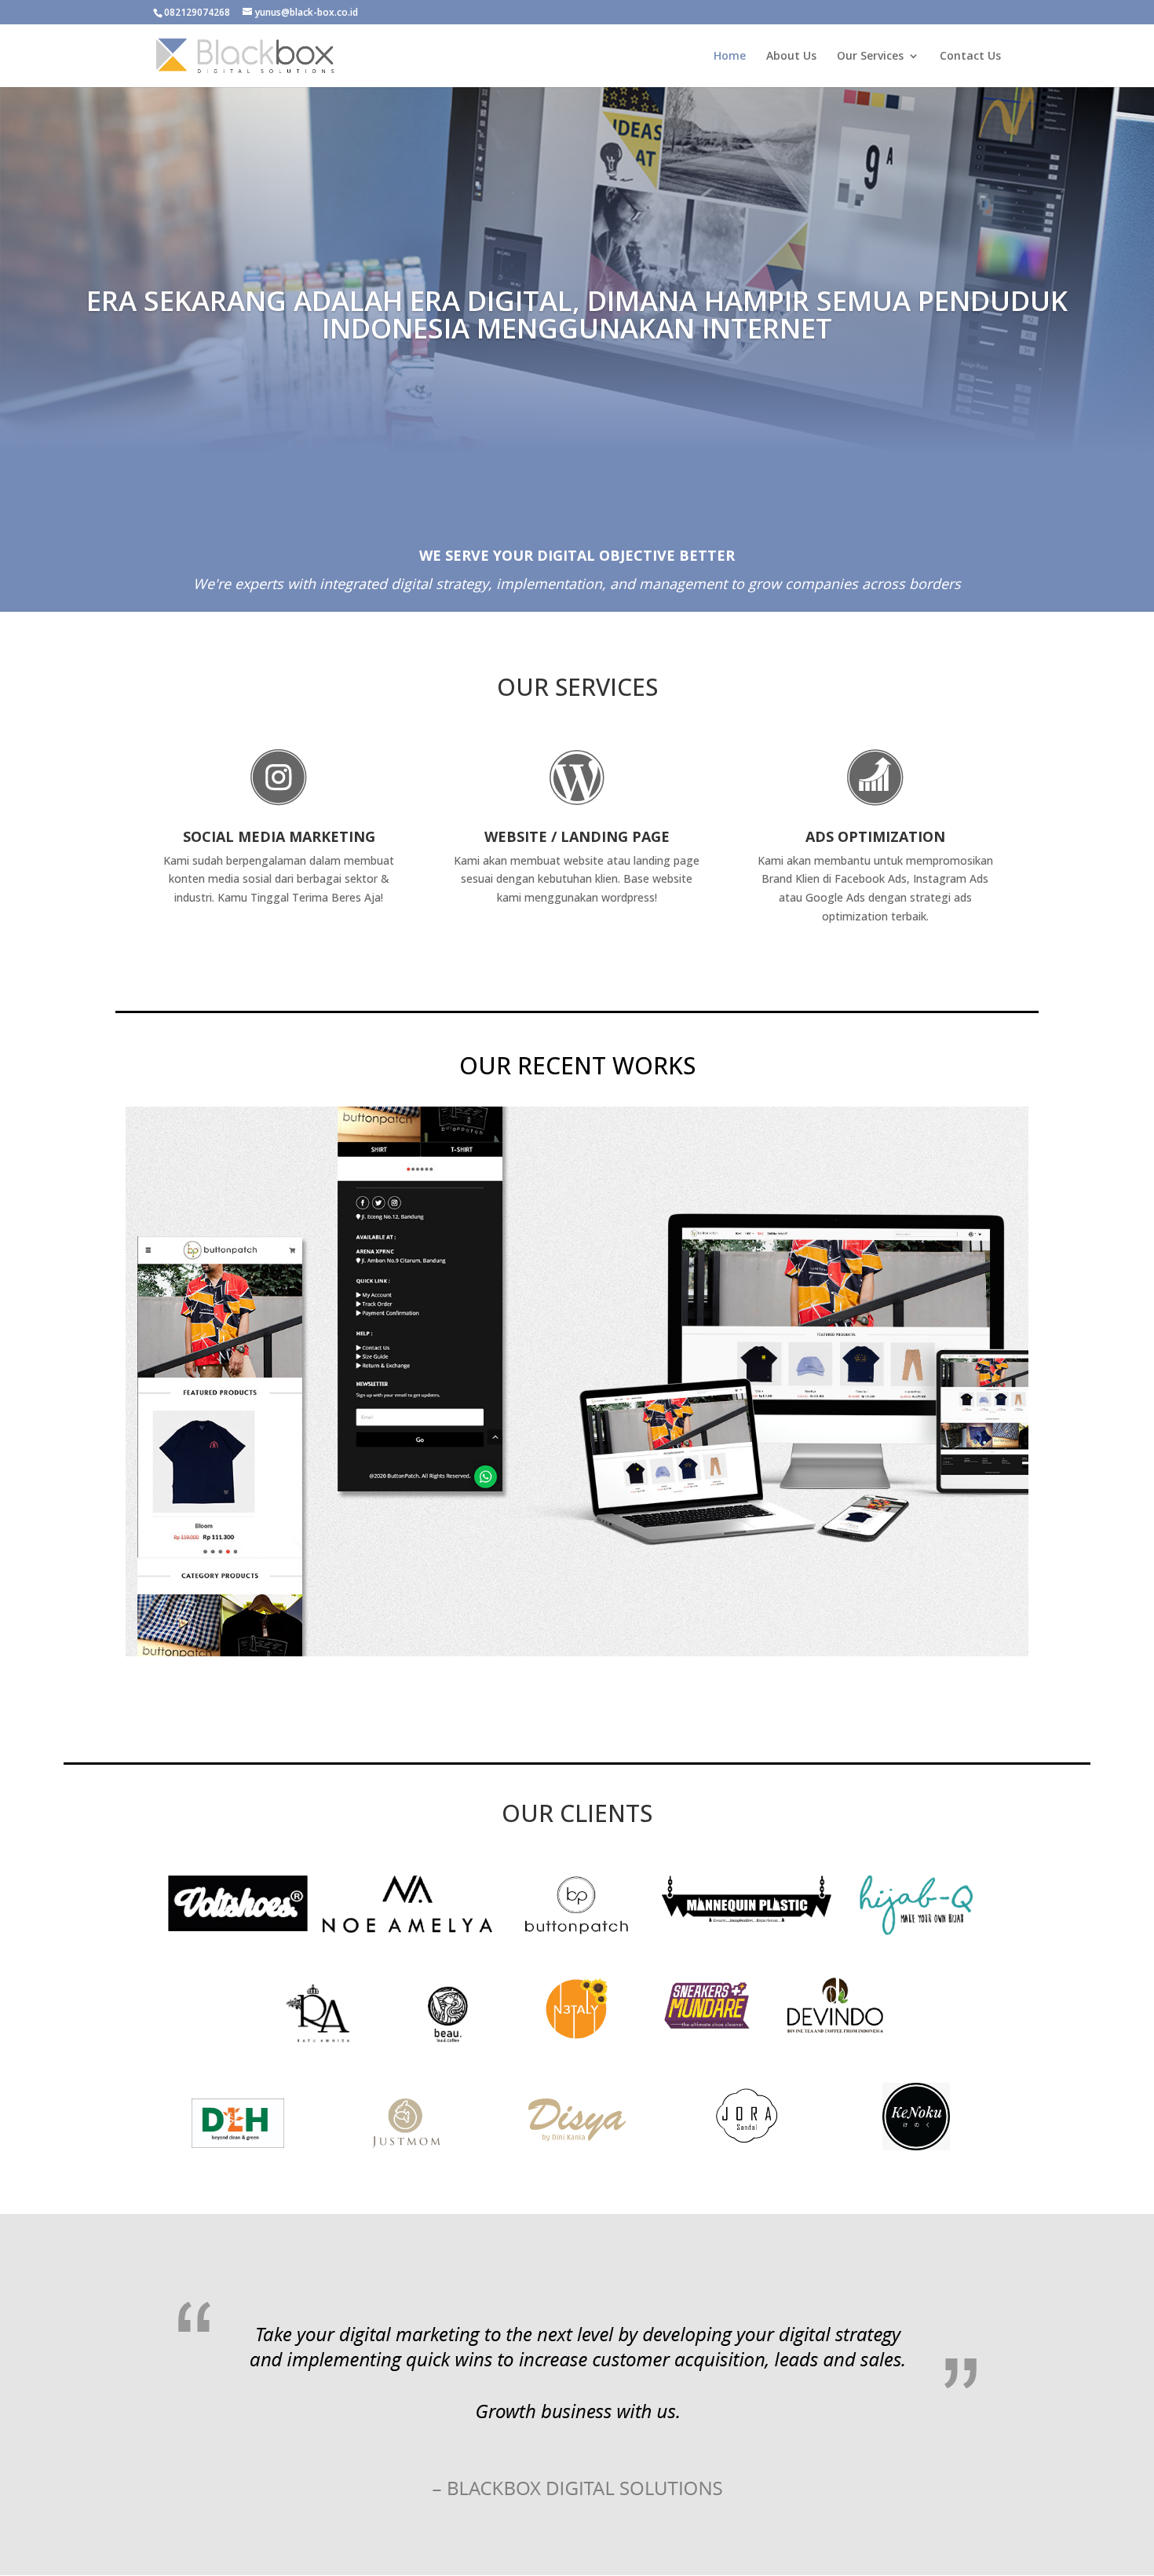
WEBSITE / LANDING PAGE (577, 836)
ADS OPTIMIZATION (875, 836)
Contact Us (970, 57)
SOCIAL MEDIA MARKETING (279, 836)
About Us (791, 57)
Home (730, 57)
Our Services (870, 57)
